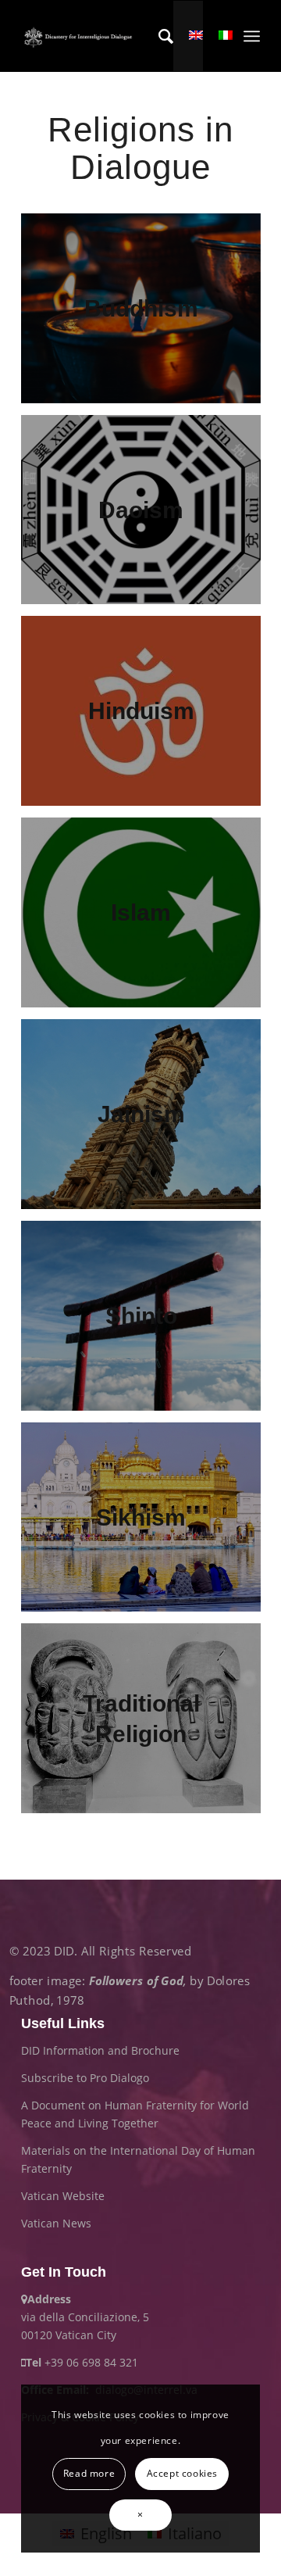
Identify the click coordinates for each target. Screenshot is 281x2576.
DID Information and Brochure (100, 2050)
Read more (89, 2473)
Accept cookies (182, 2473)
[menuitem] (158, 36)
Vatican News (56, 2223)
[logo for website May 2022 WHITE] (80, 36)
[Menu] (252, 36)
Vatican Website (63, 2196)
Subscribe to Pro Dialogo (85, 2078)
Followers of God (136, 1981)
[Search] (158, 36)
